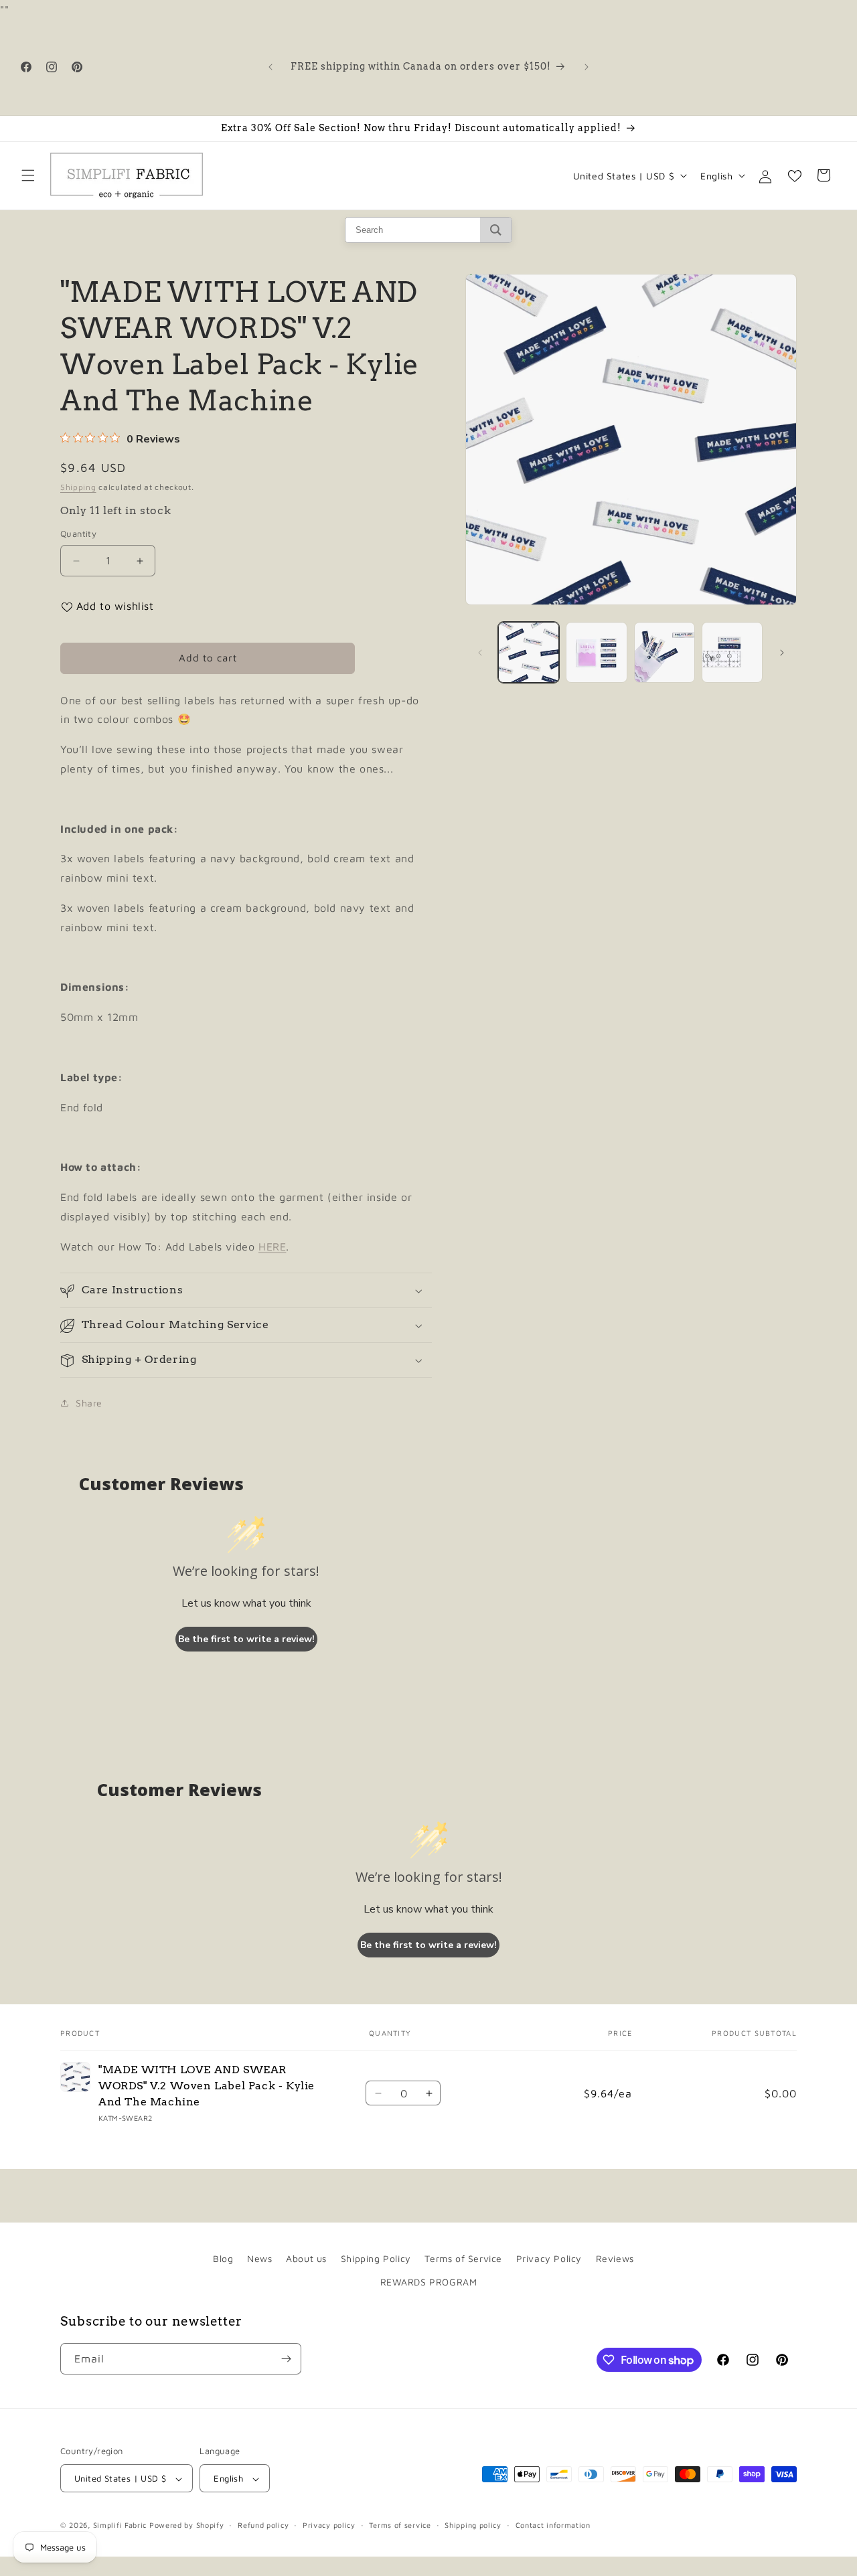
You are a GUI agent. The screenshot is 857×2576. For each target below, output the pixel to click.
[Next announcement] (587, 67)
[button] (28, 175)
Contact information (553, 2525)
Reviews (615, 2258)
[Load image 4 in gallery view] (732, 652)
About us (306, 2258)
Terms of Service (463, 2258)
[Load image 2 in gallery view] (596, 652)
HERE (272, 1246)
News (259, 2258)
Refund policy (263, 2525)
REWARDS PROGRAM (429, 2282)
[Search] (496, 230)
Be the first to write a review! (246, 1639)
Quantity (78, 534)
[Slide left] (480, 653)
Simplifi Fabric (120, 2525)
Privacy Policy (549, 2258)
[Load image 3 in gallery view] (665, 652)
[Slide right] (782, 653)
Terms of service (400, 2525)
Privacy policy (329, 2525)
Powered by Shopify (187, 2525)
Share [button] (89, 1403)
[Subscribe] (286, 2359)
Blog (223, 2258)
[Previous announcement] (270, 67)
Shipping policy (473, 2525)
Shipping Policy (376, 2258)
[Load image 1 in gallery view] (529, 652)
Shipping (78, 487)
